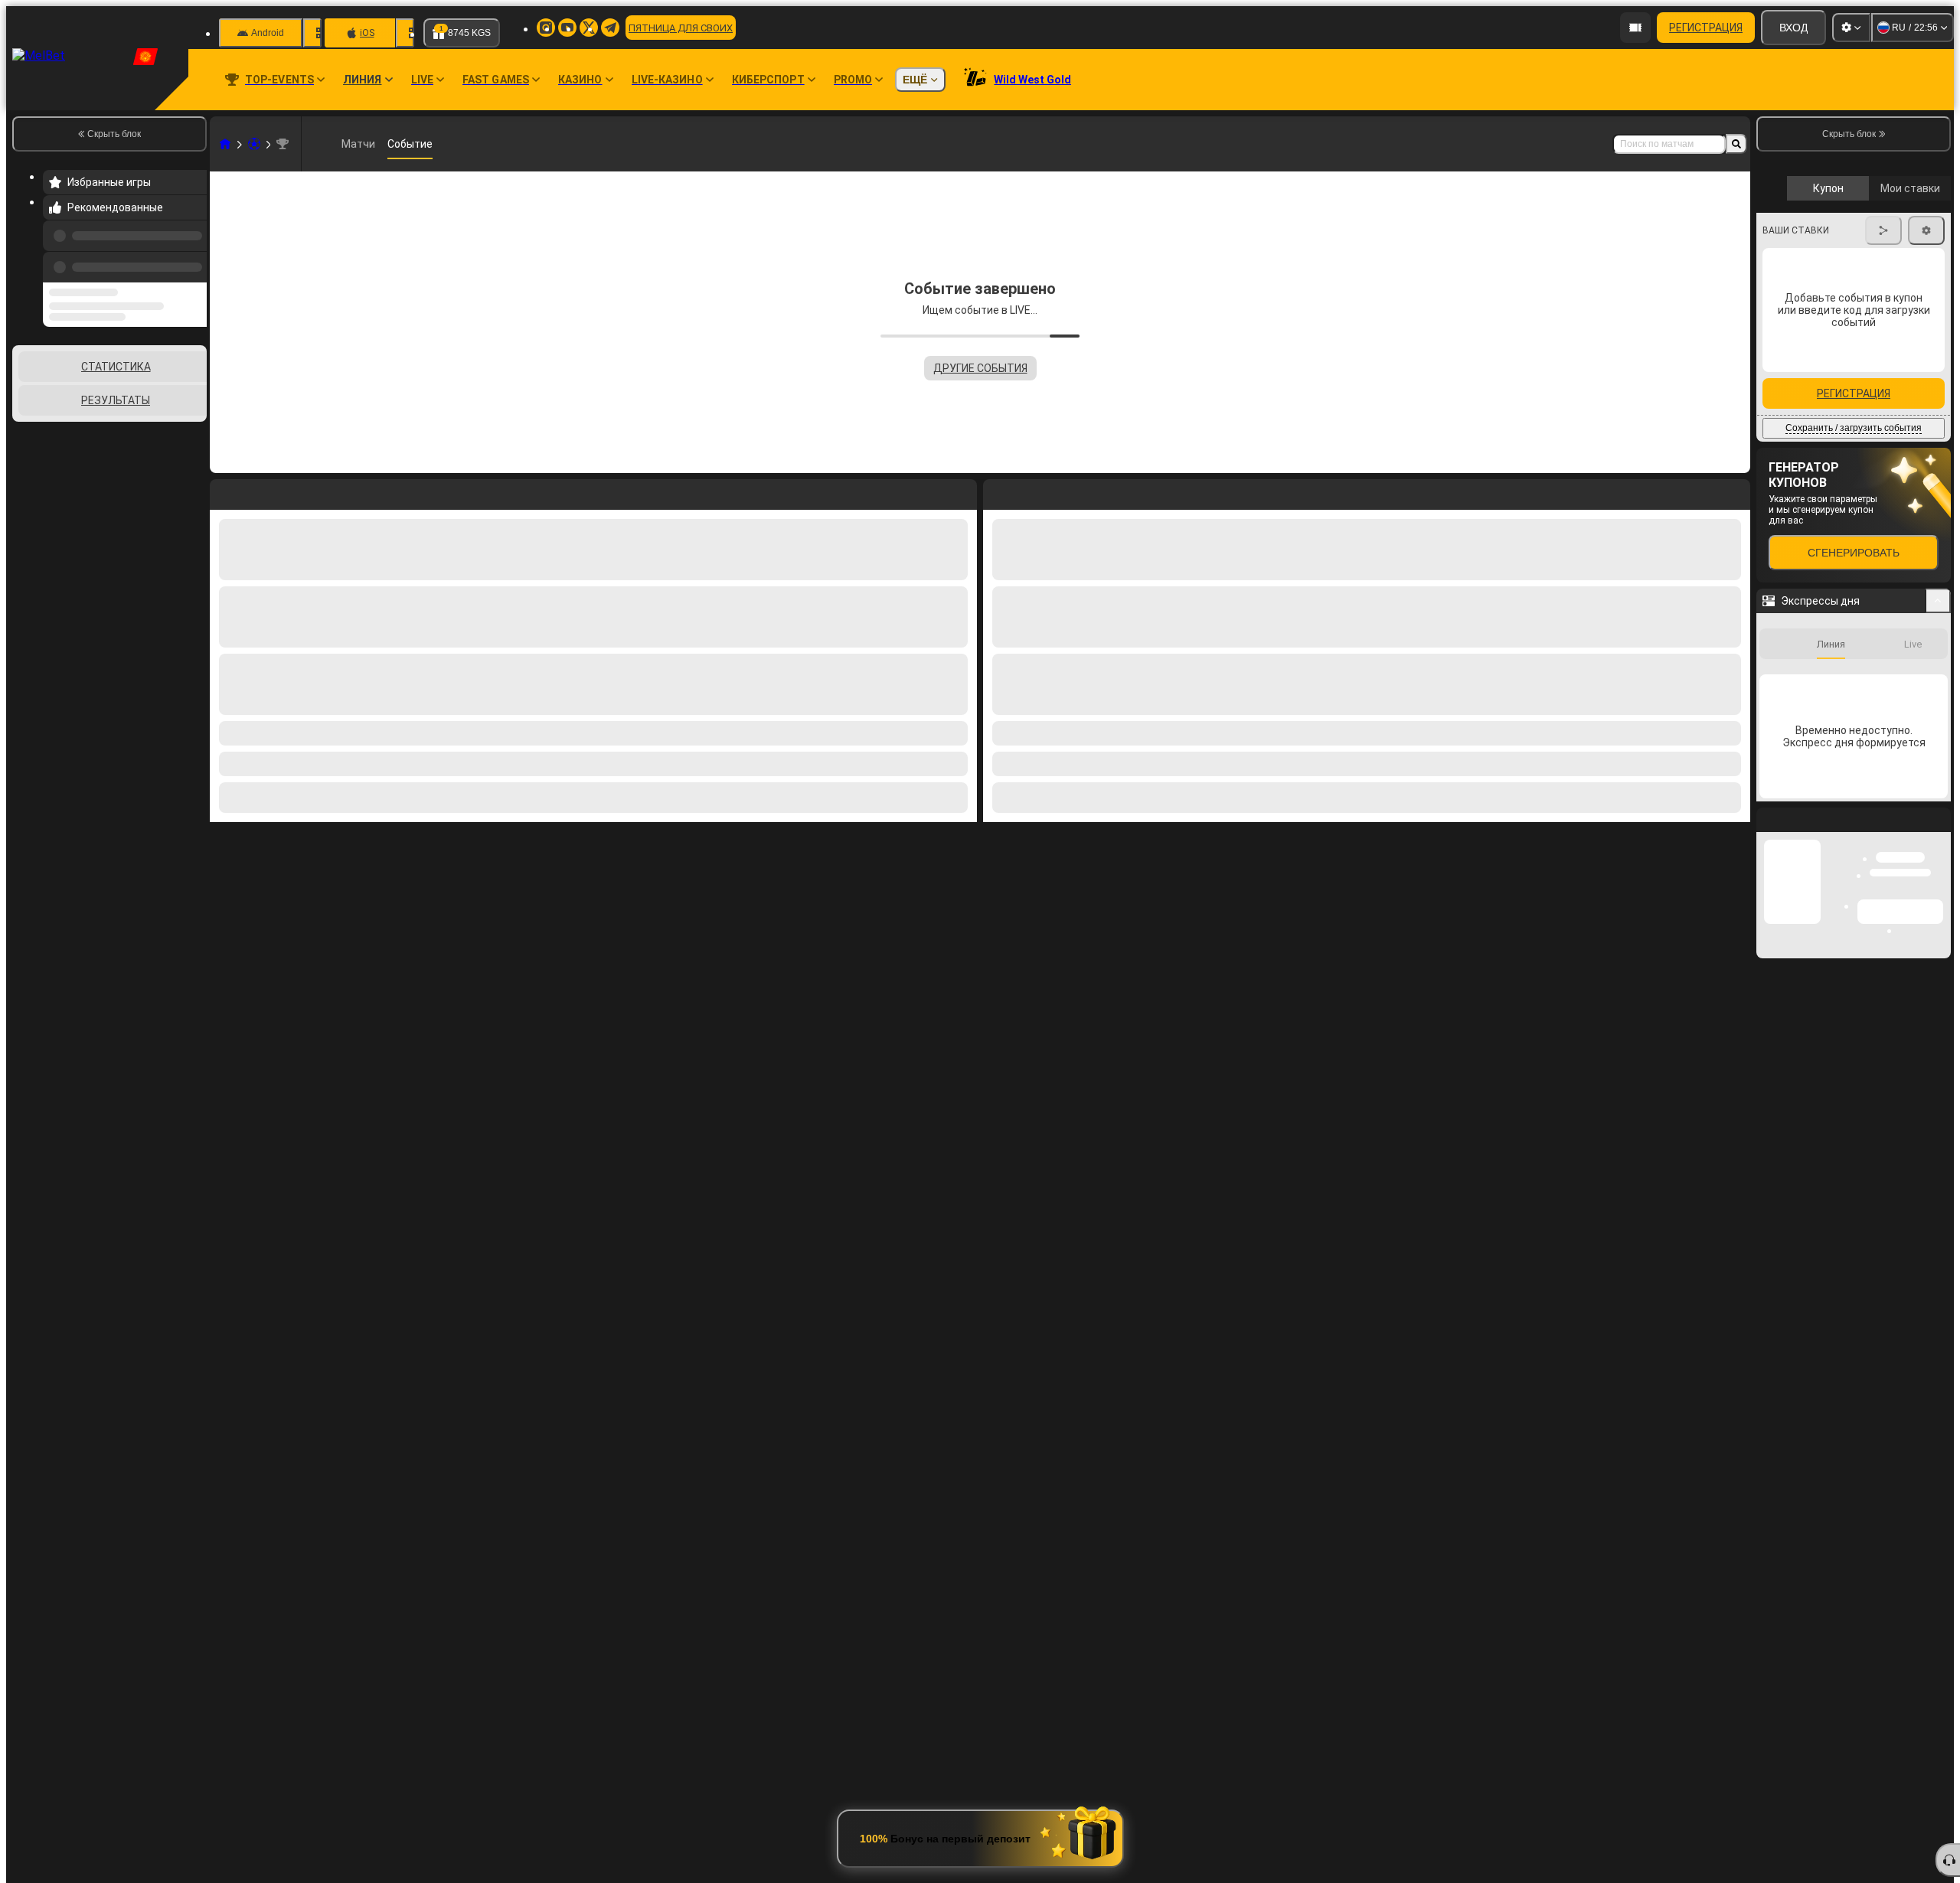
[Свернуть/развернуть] (1938, 695)
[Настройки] (1851, 28)
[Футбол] (254, 144)
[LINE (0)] (225, 144)
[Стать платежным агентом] (1635, 28)
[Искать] (1736, 144)
